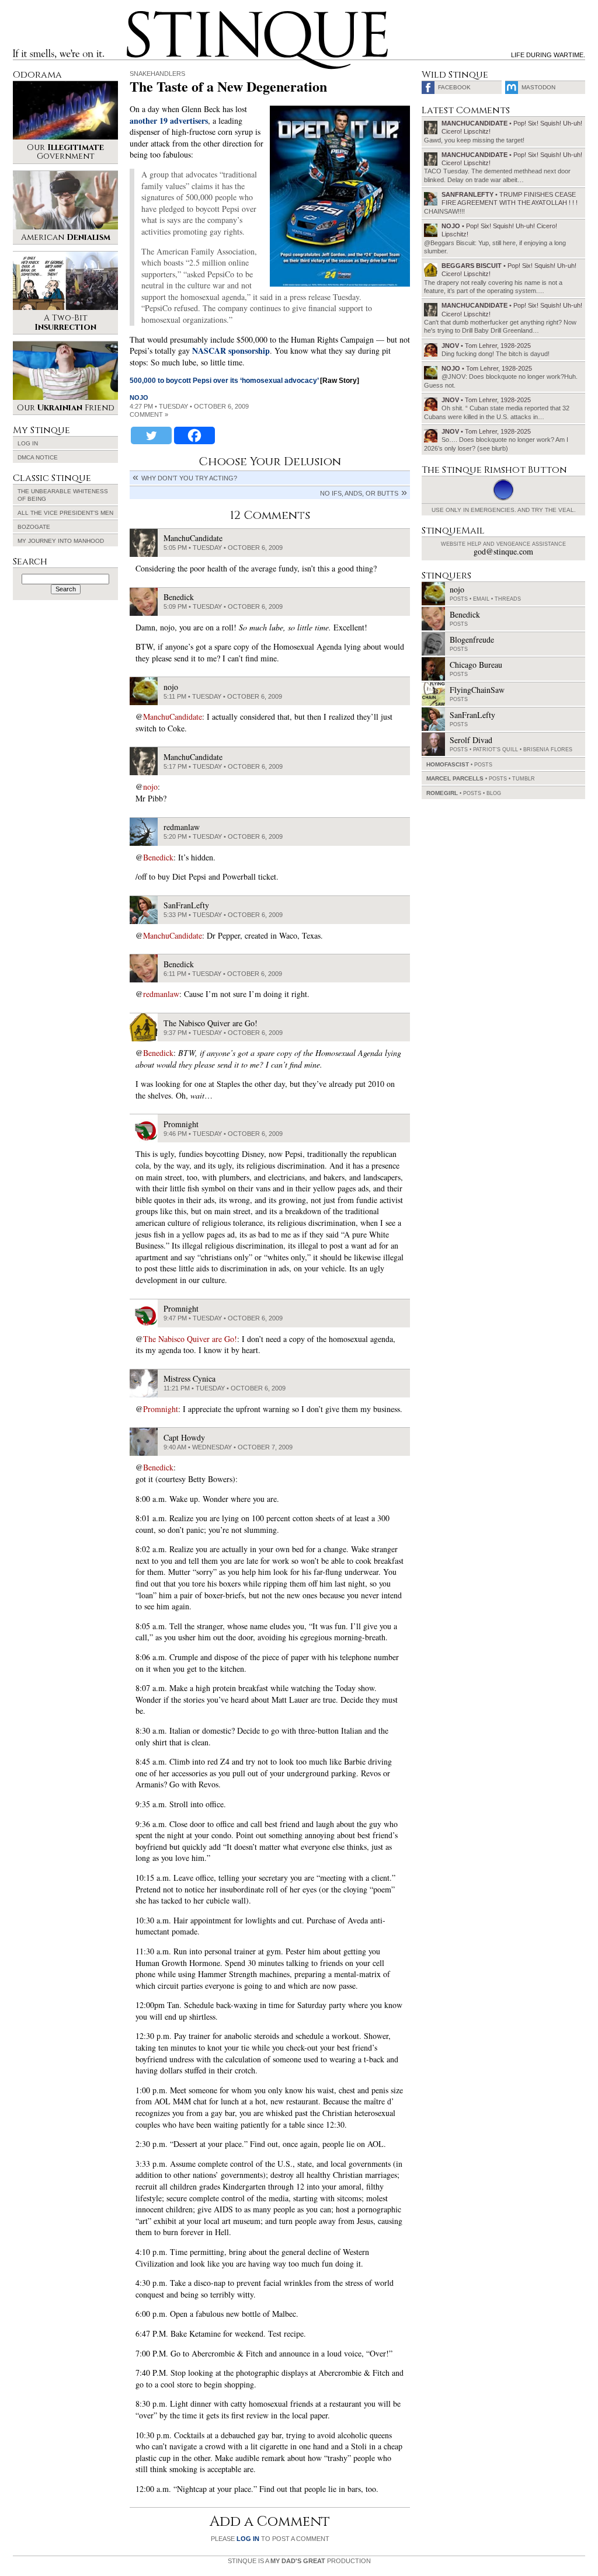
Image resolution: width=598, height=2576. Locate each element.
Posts (459, 599)
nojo (139, 398)
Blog (494, 793)
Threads (508, 599)
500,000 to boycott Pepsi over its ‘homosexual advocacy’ (224, 381)
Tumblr (524, 779)
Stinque (137, 15)
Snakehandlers (157, 74)
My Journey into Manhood (61, 541)
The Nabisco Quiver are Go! (190, 1339)
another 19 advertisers (169, 121)
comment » (149, 414)
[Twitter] (151, 435)
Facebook (454, 87)
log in (248, 2539)
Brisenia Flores (548, 750)
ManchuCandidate (173, 717)
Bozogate (34, 527)
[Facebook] (194, 435)
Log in (28, 443)
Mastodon (538, 87)
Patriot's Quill (496, 750)
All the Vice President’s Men (65, 513)
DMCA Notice (38, 457)
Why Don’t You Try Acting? (189, 478)
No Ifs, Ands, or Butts (359, 493)
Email (481, 599)
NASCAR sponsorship (231, 351)
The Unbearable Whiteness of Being (63, 495)
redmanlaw (161, 994)
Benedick (158, 857)
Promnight (161, 1409)
